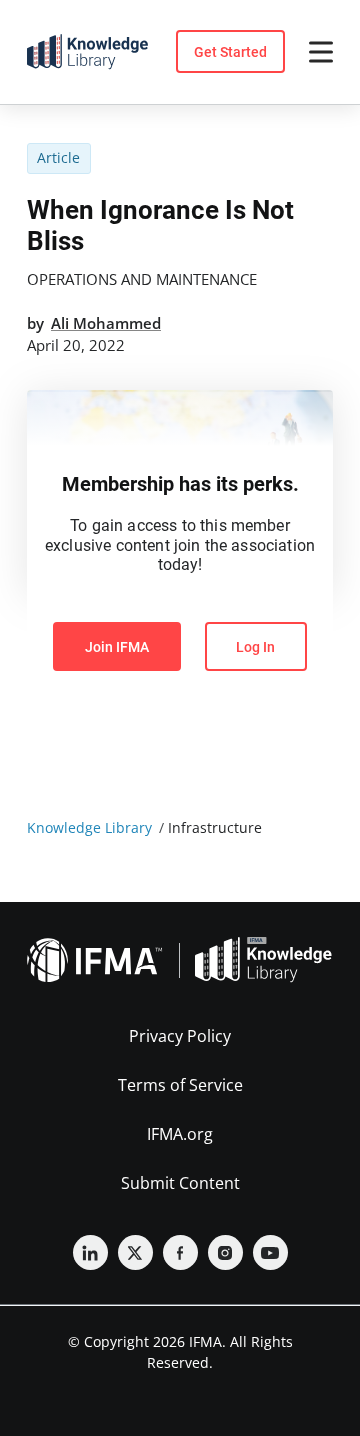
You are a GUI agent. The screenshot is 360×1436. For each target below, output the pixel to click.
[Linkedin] (90, 1252)
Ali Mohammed (106, 323)
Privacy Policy (180, 1036)
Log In (255, 647)
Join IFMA (117, 647)
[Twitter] (135, 1252)
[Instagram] (225, 1252)
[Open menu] (321, 52)
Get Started (230, 52)
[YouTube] (270, 1252)
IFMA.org (180, 1134)
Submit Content (180, 1183)
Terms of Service (180, 1085)
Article (58, 157)
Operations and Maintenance (142, 279)
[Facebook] (180, 1252)
